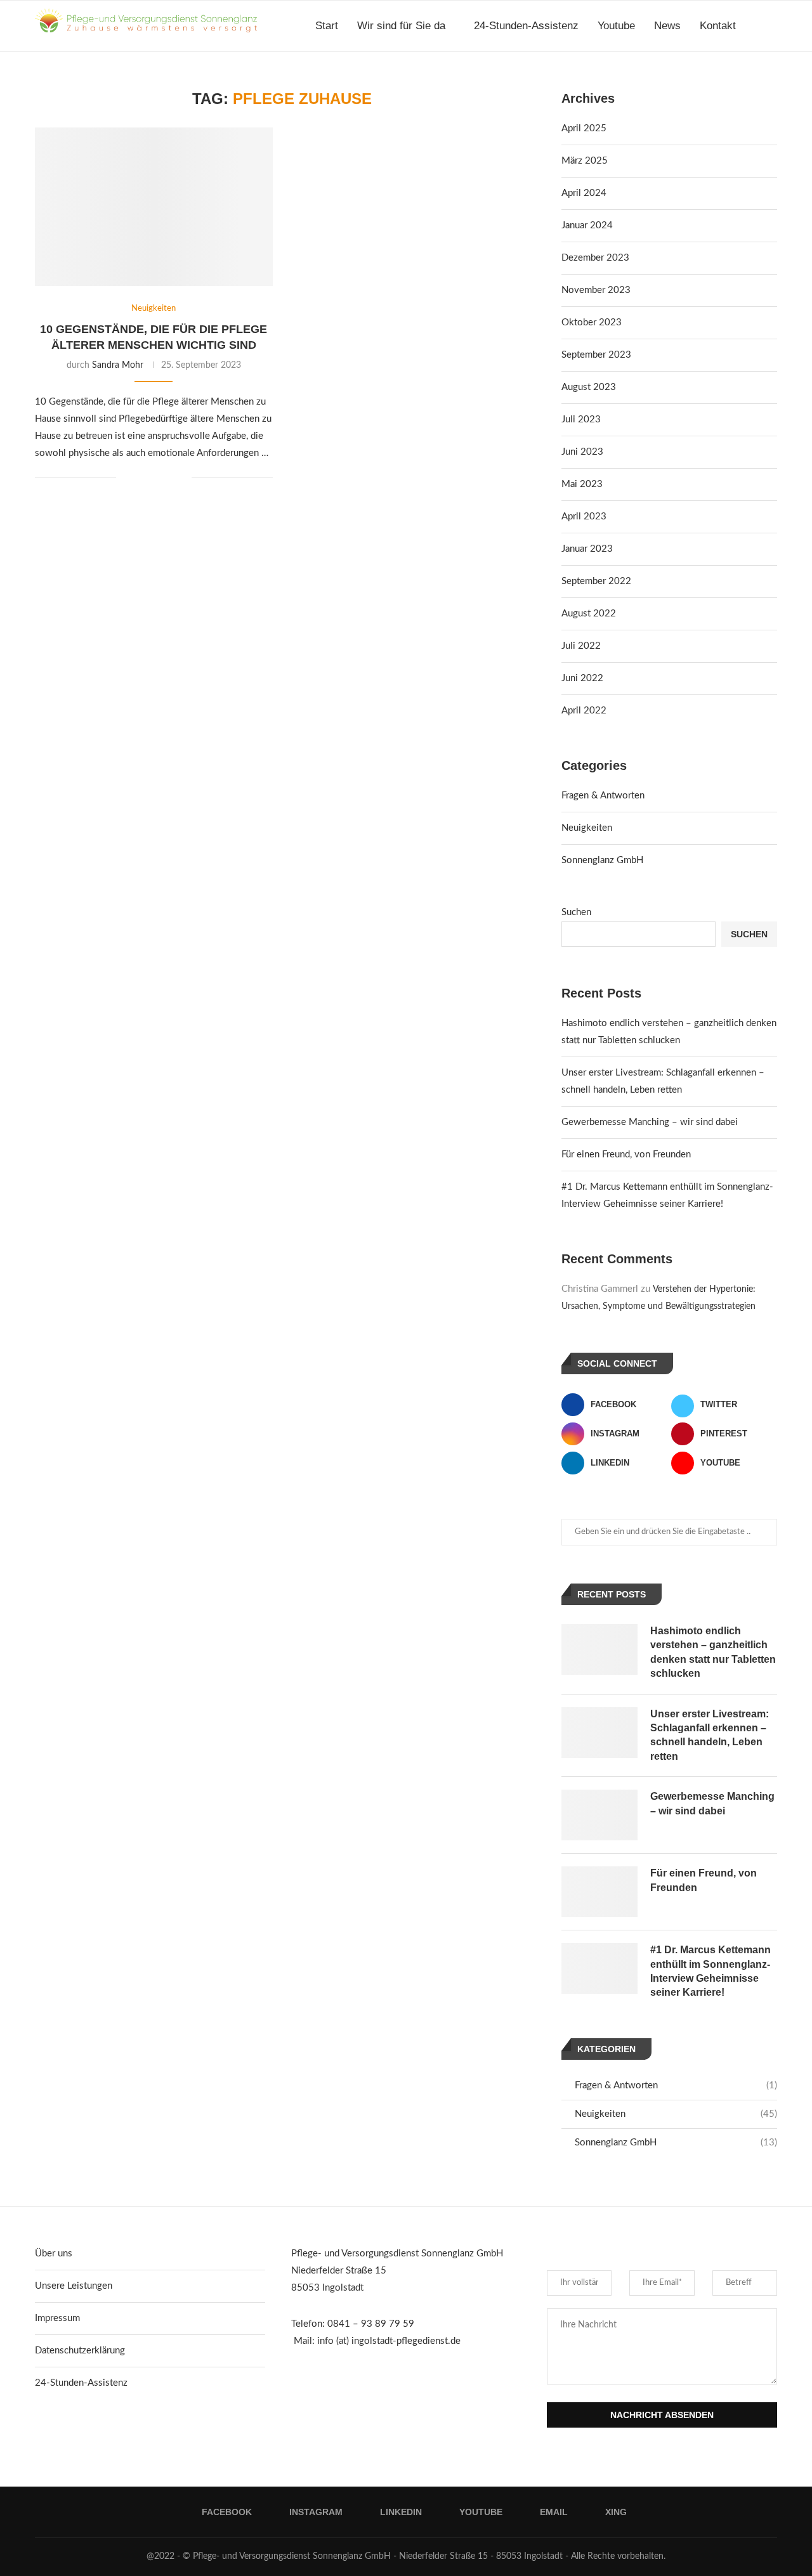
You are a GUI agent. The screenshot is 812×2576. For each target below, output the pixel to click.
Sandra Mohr (118, 365)
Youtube (616, 26)
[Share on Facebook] (142, 478)
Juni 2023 (582, 452)
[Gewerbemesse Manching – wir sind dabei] (599, 1815)
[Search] (771, 26)
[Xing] (774, 81)
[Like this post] (126, 478)
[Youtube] (747, 81)
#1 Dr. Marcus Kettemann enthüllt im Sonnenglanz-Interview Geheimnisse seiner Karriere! (710, 1971)
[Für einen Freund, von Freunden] (599, 1892)
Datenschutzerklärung (80, 2351)
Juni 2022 (582, 678)
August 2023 (589, 387)
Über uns (54, 2254)
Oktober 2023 (592, 322)
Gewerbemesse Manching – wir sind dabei (650, 1122)
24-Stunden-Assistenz (526, 26)
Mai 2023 (582, 484)
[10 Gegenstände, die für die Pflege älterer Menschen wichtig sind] (154, 207)
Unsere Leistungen (74, 2286)
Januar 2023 (587, 549)
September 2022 (596, 581)
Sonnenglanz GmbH (602, 860)
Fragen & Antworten (603, 796)
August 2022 (589, 614)
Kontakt (718, 26)
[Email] (760, 81)
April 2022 (584, 711)
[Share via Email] (182, 478)
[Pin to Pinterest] (168, 478)
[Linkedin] (734, 81)
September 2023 (596, 355)
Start (327, 26)
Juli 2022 (581, 646)
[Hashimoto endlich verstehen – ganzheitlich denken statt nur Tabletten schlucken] (599, 1649)
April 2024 (584, 193)
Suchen (576, 912)
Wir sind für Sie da (401, 26)
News (667, 26)
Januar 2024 (587, 225)
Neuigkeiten (587, 828)
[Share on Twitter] (155, 478)
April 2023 (584, 517)
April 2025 (584, 128)
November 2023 (596, 290)
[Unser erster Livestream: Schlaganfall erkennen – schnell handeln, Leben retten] (599, 1733)
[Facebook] (707, 81)
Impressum (57, 2318)
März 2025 (585, 161)
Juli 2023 (581, 420)
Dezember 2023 (595, 258)
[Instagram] (720, 81)
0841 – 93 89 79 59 (371, 2324)
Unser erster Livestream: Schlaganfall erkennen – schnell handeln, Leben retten (710, 1735)
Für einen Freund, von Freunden (626, 1155)
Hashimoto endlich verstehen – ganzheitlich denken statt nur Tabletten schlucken (713, 1652)
